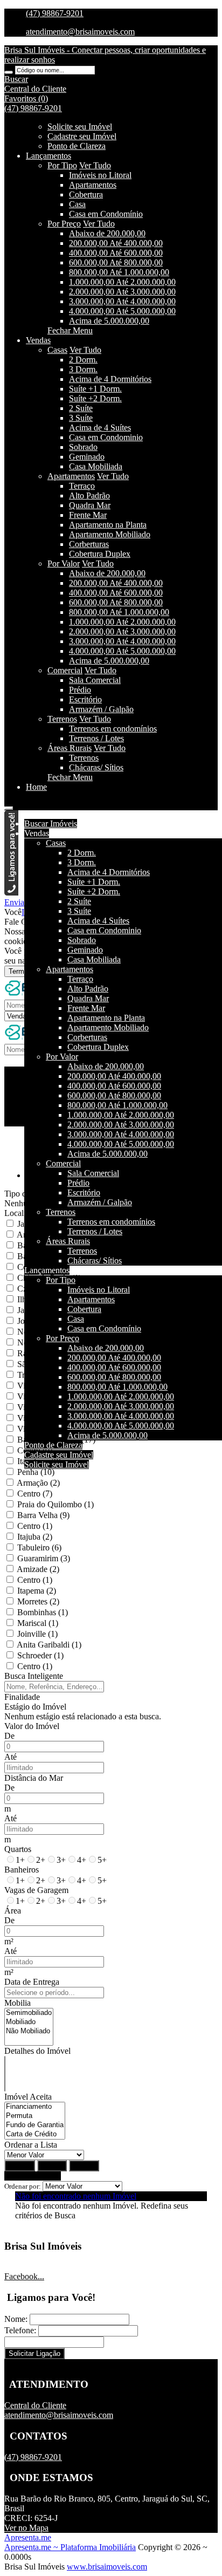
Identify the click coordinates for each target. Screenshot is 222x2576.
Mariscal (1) (38, 1623)
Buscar (20, 2166)
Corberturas (89, 544)
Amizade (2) (38, 1569)
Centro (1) (35, 1526)
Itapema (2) (37, 1591)
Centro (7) (35, 1494)
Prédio (80, 690)
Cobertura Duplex (100, 554)
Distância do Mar (34, 1778)
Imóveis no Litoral (100, 175)
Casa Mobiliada (96, 466)
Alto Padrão (89, 496)
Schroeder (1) (40, 1655)
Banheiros (22, 1870)
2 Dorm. (83, 360)
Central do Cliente (35, 2405)
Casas (57, 350)
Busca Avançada (33, 2176)
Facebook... (24, 2276)
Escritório (85, 699)
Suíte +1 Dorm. (95, 389)
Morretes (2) (38, 1601)
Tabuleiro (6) (39, 1547)
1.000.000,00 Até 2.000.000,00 (122, 282)
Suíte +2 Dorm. (95, 398)
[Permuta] (35, 2116)
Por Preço (64, 224)
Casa (77, 204)
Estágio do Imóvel (35, 1707)
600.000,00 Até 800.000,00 (116, 262)
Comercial (65, 670)
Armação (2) (38, 1483)
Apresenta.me (28, 2537)
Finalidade (22, 1697)
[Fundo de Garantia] (35, 2125)
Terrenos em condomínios (113, 729)
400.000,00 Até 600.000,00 (116, 253)
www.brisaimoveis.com (107, 2567)
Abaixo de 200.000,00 (107, 233)
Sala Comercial (95, 680)
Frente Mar (88, 515)
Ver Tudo (95, 165)
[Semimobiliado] (29, 2013)
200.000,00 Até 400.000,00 (116, 243)
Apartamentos (93, 185)
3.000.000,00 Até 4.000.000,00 (122, 301)
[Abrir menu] (9, 805)
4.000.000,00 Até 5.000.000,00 (122, 311)
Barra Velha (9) (43, 1515)
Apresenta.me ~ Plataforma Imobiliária (70, 2547)
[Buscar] (9, 72)
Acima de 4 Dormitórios (110, 379)
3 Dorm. (83, 369)
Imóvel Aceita (28, 2097)
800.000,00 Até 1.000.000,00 (119, 272)
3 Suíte (81, 418)
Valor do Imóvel (32, 1726)
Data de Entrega (32, 1982)
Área (13, 1911)
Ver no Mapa (26, 2528)
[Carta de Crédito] (35, 2134)
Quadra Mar (90, 505)
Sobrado (83, 447)
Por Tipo (62, 165)
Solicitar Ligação (34, 2353)
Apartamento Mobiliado (110, 534)
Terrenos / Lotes (96, 738)
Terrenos (62, 719)
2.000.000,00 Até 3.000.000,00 (122, 292)
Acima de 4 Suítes (100, 428)
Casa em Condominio (106, 437)
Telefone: (20, 2330)
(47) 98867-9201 (55, 13)
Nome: (16, 2319)
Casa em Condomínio (106, 214)
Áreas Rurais (70, 748)
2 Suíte (81, 408)
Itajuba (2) (35, 1537)
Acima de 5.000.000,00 (109, 321)
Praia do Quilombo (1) (55, 1504)
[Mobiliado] (29, 2022)
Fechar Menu (70, 330)
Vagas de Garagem (36, 1890)
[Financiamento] (35, 2107)
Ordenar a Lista (31, 2145)
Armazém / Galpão (101, 709)
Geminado (87, 457)
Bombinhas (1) (43, 1612)
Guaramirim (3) (44, 1558)
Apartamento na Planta (108, 525)
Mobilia (18, 2003)
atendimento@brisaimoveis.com (80, 32)
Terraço (82, 486)
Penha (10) (36, 1472)
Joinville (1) (37, 1634)
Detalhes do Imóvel (37, 2051)
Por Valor (64, 563)
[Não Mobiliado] (29, 2031)
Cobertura (86, 194)
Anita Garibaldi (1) (49, 1645)
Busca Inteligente (34, 1676)
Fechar (84, 2166)
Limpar (52, 2166)
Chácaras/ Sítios (96, 767)
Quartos (18, 1849)
